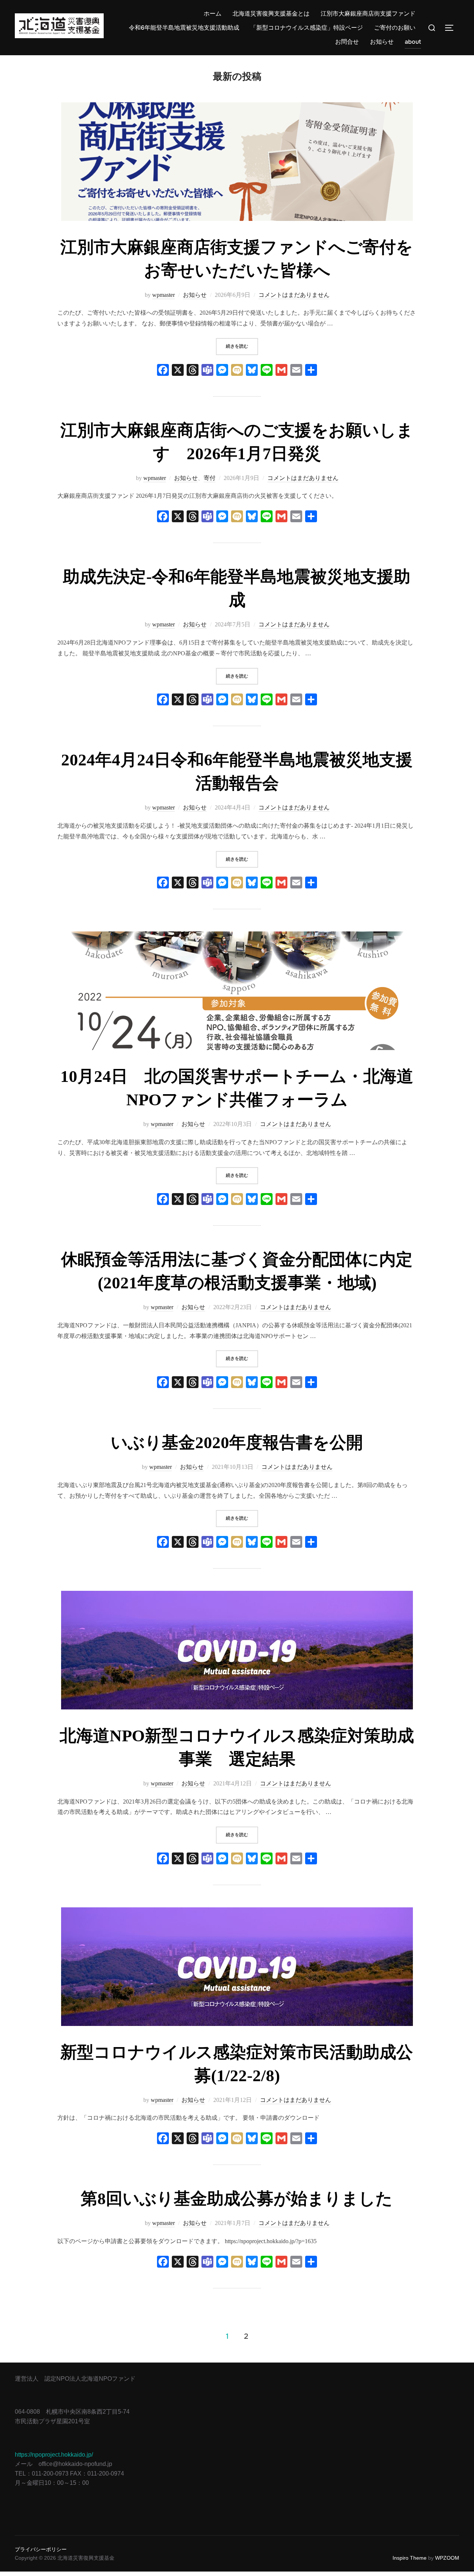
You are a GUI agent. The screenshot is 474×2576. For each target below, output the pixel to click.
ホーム (213, 14)
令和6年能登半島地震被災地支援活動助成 (184, 28)
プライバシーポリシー (41, 2549)
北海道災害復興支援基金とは (271, 14)
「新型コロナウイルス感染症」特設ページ (307, 28)
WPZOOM (447, 2558)
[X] (178, 371)
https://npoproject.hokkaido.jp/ (54, 2455)
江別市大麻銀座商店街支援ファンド (368, 14)
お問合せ (347, 42)
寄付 (210, 478)
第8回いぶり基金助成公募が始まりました (237, 2199)
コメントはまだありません (294, 295)
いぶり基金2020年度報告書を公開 (237, 1443)
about (413, 42)
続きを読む (242, 346)
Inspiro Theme (410, 2558)
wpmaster (163, 295)
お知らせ (382, 42)
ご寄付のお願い (395, 28)
